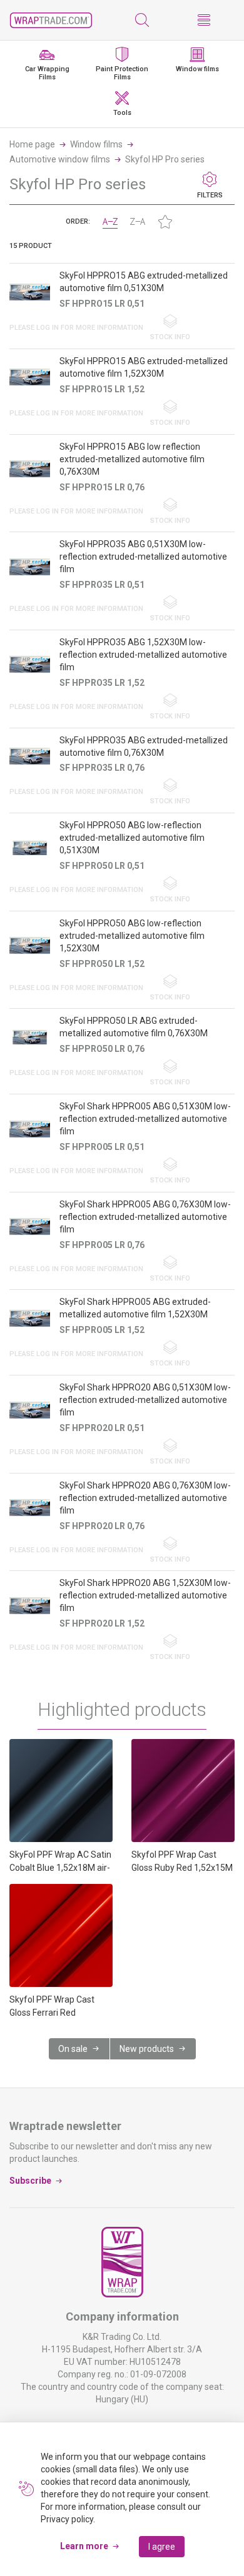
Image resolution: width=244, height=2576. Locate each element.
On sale (73, 2049)
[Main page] (51, 20)
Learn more (84, 2546)
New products (147, 2049)
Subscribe (30, 2181)
